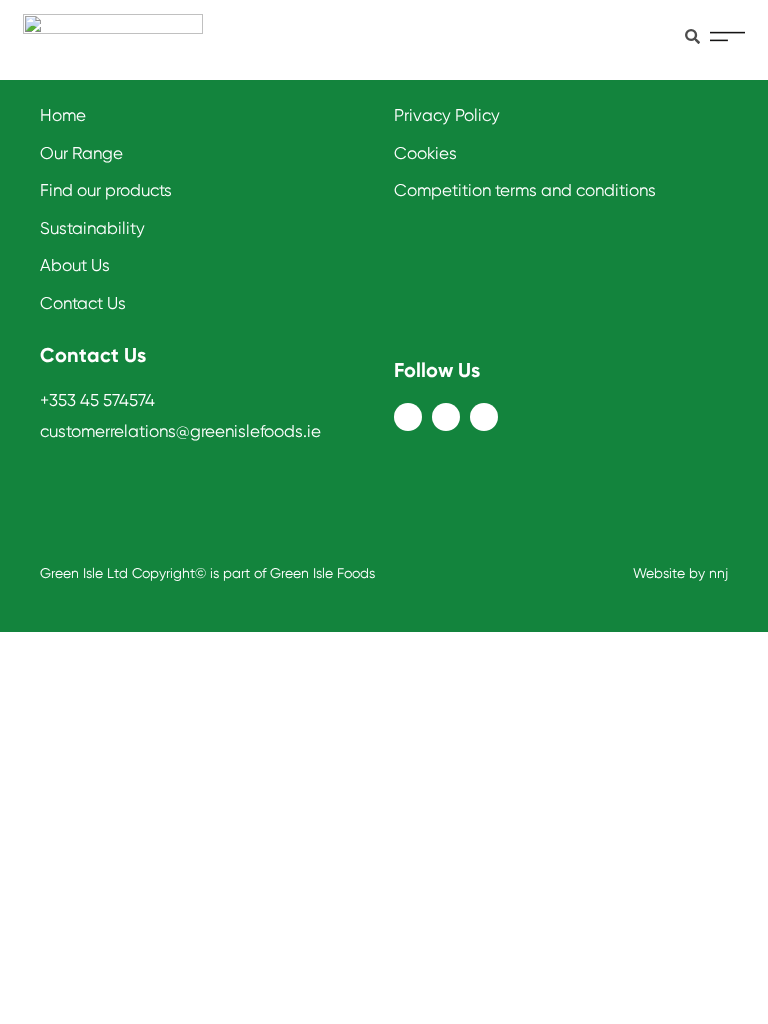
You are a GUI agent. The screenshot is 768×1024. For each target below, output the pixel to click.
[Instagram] (446, 417)
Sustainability (92, 228)
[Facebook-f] (408, 417)
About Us (75, 265)
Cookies (425, 153)
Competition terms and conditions (525, 190)
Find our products (106, 190)
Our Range (81, 153)
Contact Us (83, 303)
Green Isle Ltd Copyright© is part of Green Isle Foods (207, 573)
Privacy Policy (447, 115)
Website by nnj (680, 573)
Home (63, 115)
